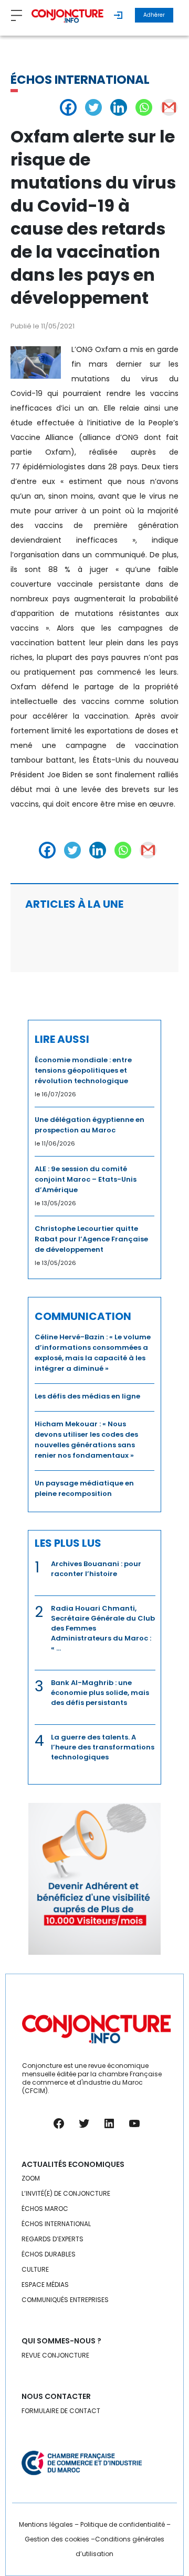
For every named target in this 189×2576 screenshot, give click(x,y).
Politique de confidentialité (123, 2524)
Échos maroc (45, 2209)
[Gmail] (169, 107)
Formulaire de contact (61, 2411)
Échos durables (49, 2254)
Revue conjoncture (55, 2355)
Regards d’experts (52, 2239)
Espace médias (45, 2285)
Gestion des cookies (57, 2539)
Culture (35, 2269)
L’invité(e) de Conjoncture (66, 2193)
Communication (83, 1316)
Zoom (31, 2178)
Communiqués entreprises (65, 2300)
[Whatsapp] (144, 107)
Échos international (80, 80)
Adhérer (154, 15)
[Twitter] (93, 107)
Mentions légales (46, 2524)
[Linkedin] (119, 107)
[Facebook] (68, 107)
